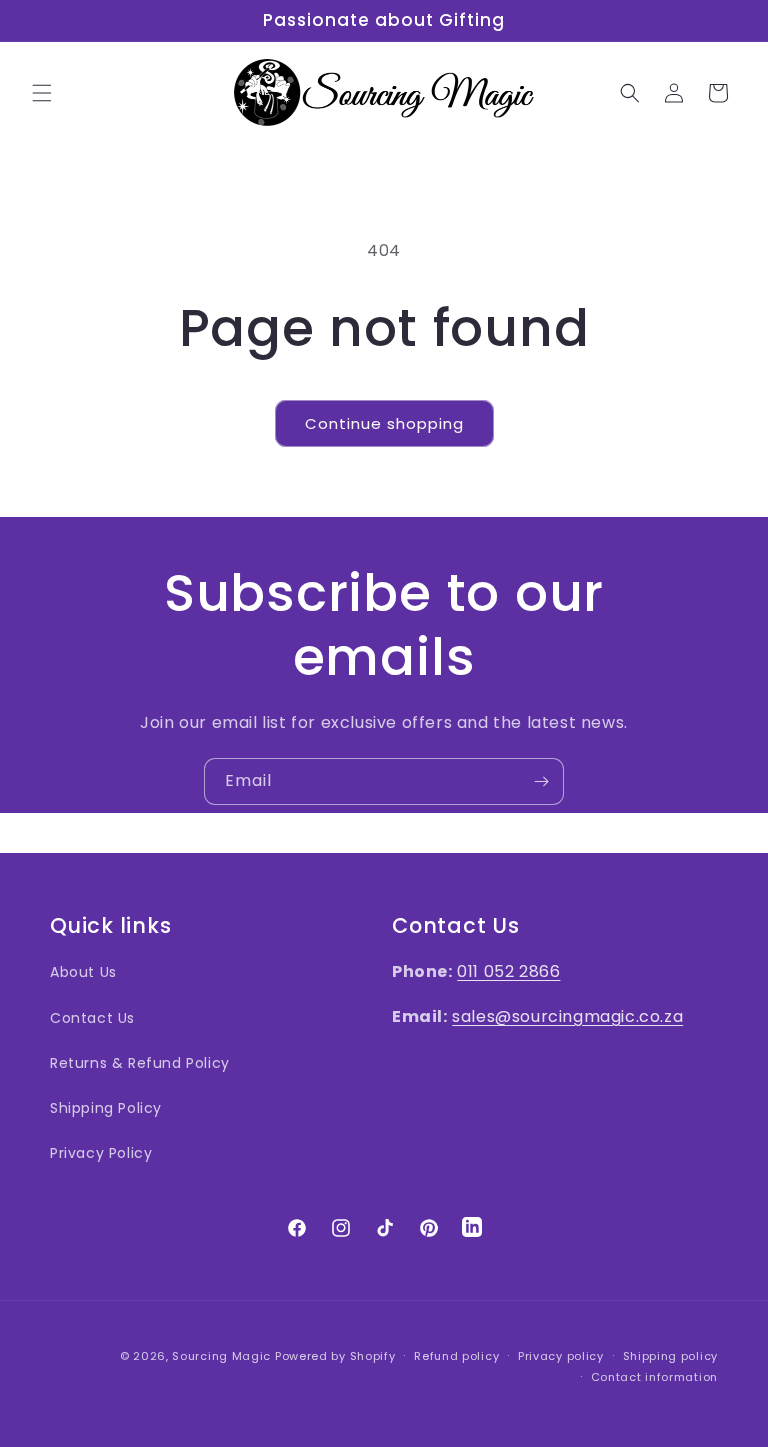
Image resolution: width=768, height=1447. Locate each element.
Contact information (654, 1377)
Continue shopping (384, 423)
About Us (83, 972)
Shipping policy (671, 1356)
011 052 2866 (508, 971)
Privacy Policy (101, 1153)
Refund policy (456, 1356)
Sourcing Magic (221, 1356)
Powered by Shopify (335, 1356)
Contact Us (92, 1018)
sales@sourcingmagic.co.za (567, 1016)
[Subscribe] (541, 781)
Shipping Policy (106, 1108)
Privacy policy (561, 1356)
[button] (42, 93)
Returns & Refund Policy (140, 1063)
